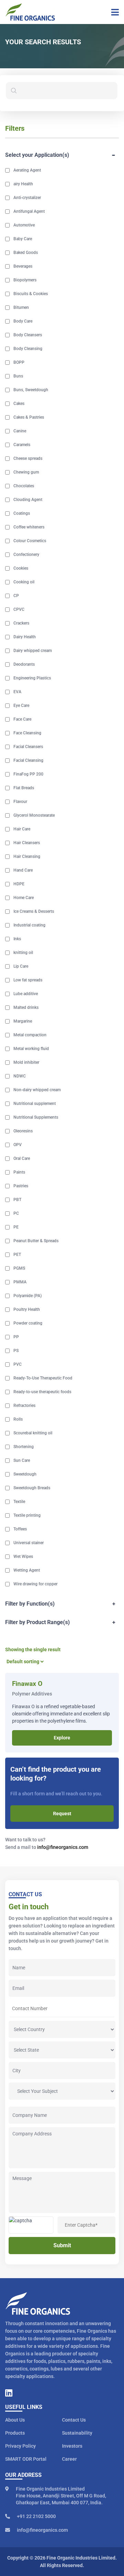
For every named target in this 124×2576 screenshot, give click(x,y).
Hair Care (22, 829)
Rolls (18, 1419)
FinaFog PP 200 (28, 774)
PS (16, 1351)
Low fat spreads (28, 980)
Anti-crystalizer (27, 198)
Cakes (19, 404)
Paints (19, 1172)
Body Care (23, 321)
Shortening (24, 1447)
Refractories (24, 1406)
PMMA (20, 1282)
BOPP (19, 362)
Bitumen (21, 307)
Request (62, 1814)
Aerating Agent (27, 170)
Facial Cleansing (28, 760)
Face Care (22, 719)
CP (16, 596)
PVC (18, 1364)
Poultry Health (27, 1309)
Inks (17, 939)
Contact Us (74, 2420)
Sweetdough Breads (32, 1488)
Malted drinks (26, 1007)
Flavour (20, 802)
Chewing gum (26, 472)
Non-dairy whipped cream (37, 1090)
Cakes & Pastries (29, 417)
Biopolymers (25, 280)
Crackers (21, 623)
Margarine (23, 1021)
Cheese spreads (28, 458)
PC (16, 1213)
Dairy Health (25, 637)
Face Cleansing (27, 733)
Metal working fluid (31, 1049)
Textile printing (27, 1515)
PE (16, 1227)
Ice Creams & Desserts (34, 911)
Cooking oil (24, 582)
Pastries (21, 1186)
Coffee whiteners (29, 527)
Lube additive (26, 994)
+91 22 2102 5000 (36, 2516)
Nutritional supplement (35, 1104)
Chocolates (24, 486)
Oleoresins (23, 1131)
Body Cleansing (28, 349)
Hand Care (23, 870)
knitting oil (23, 953)
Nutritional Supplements (36, 1117)
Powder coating (28, 1323)
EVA (17, 692)
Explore (62, 1738)
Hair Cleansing (27, 856)
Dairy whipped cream (33, 651)
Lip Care (21, 966)
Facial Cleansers (28, 747)
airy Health (23, 184)
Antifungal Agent (29, 211)
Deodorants (24, 664)
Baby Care (23, 239)
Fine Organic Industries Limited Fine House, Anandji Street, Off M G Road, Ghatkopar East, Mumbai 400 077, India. (61, 2496)
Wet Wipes (23, 1557)
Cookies (21, 568)
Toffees (20, 1529)
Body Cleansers (28, 335)
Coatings (22, 513)
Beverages (23, 266)
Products (15, 2433)
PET (17, 1255)
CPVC (19, 609)
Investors (72, 2446)
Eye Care (21, 706)
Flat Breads (24, 788)
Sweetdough (25, 1474)
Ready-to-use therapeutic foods (42, 1392)
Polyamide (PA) (28, 1296)
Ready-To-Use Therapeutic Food (43, 1378)
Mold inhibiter (26, 1062)
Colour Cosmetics (30, 541)
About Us (15, 2420)
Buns (18, 376)
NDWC (20, 1076)
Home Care (24, 898)
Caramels (22, 445)
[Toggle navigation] (113, 12)
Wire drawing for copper (35, 1584)
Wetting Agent (27, 1570)
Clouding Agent (28, 500)
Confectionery (26, 555)
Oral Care (22, 1158)
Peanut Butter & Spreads (36, 1241)
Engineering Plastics (32, 678)
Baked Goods (26, 253)
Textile (19, 1502)
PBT (17, 1200)
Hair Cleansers (27, 843)
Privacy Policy (20, 2446)
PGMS (19, 1268)
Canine (20, 431)
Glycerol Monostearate (34, 815)
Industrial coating (29, 925)
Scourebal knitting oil (33, 1433)
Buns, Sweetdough (31, 390)
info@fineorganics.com (63, 1847)
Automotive (24, 225)
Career (69, 2459)
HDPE (19, 884)
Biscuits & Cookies (31, 294)
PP (16, 1337)
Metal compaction (30, 1035)
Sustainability (77, 2433)
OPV (18, 1145)
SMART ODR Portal (26, 2459)
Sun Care (22, 1460)
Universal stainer (29, 1543)
